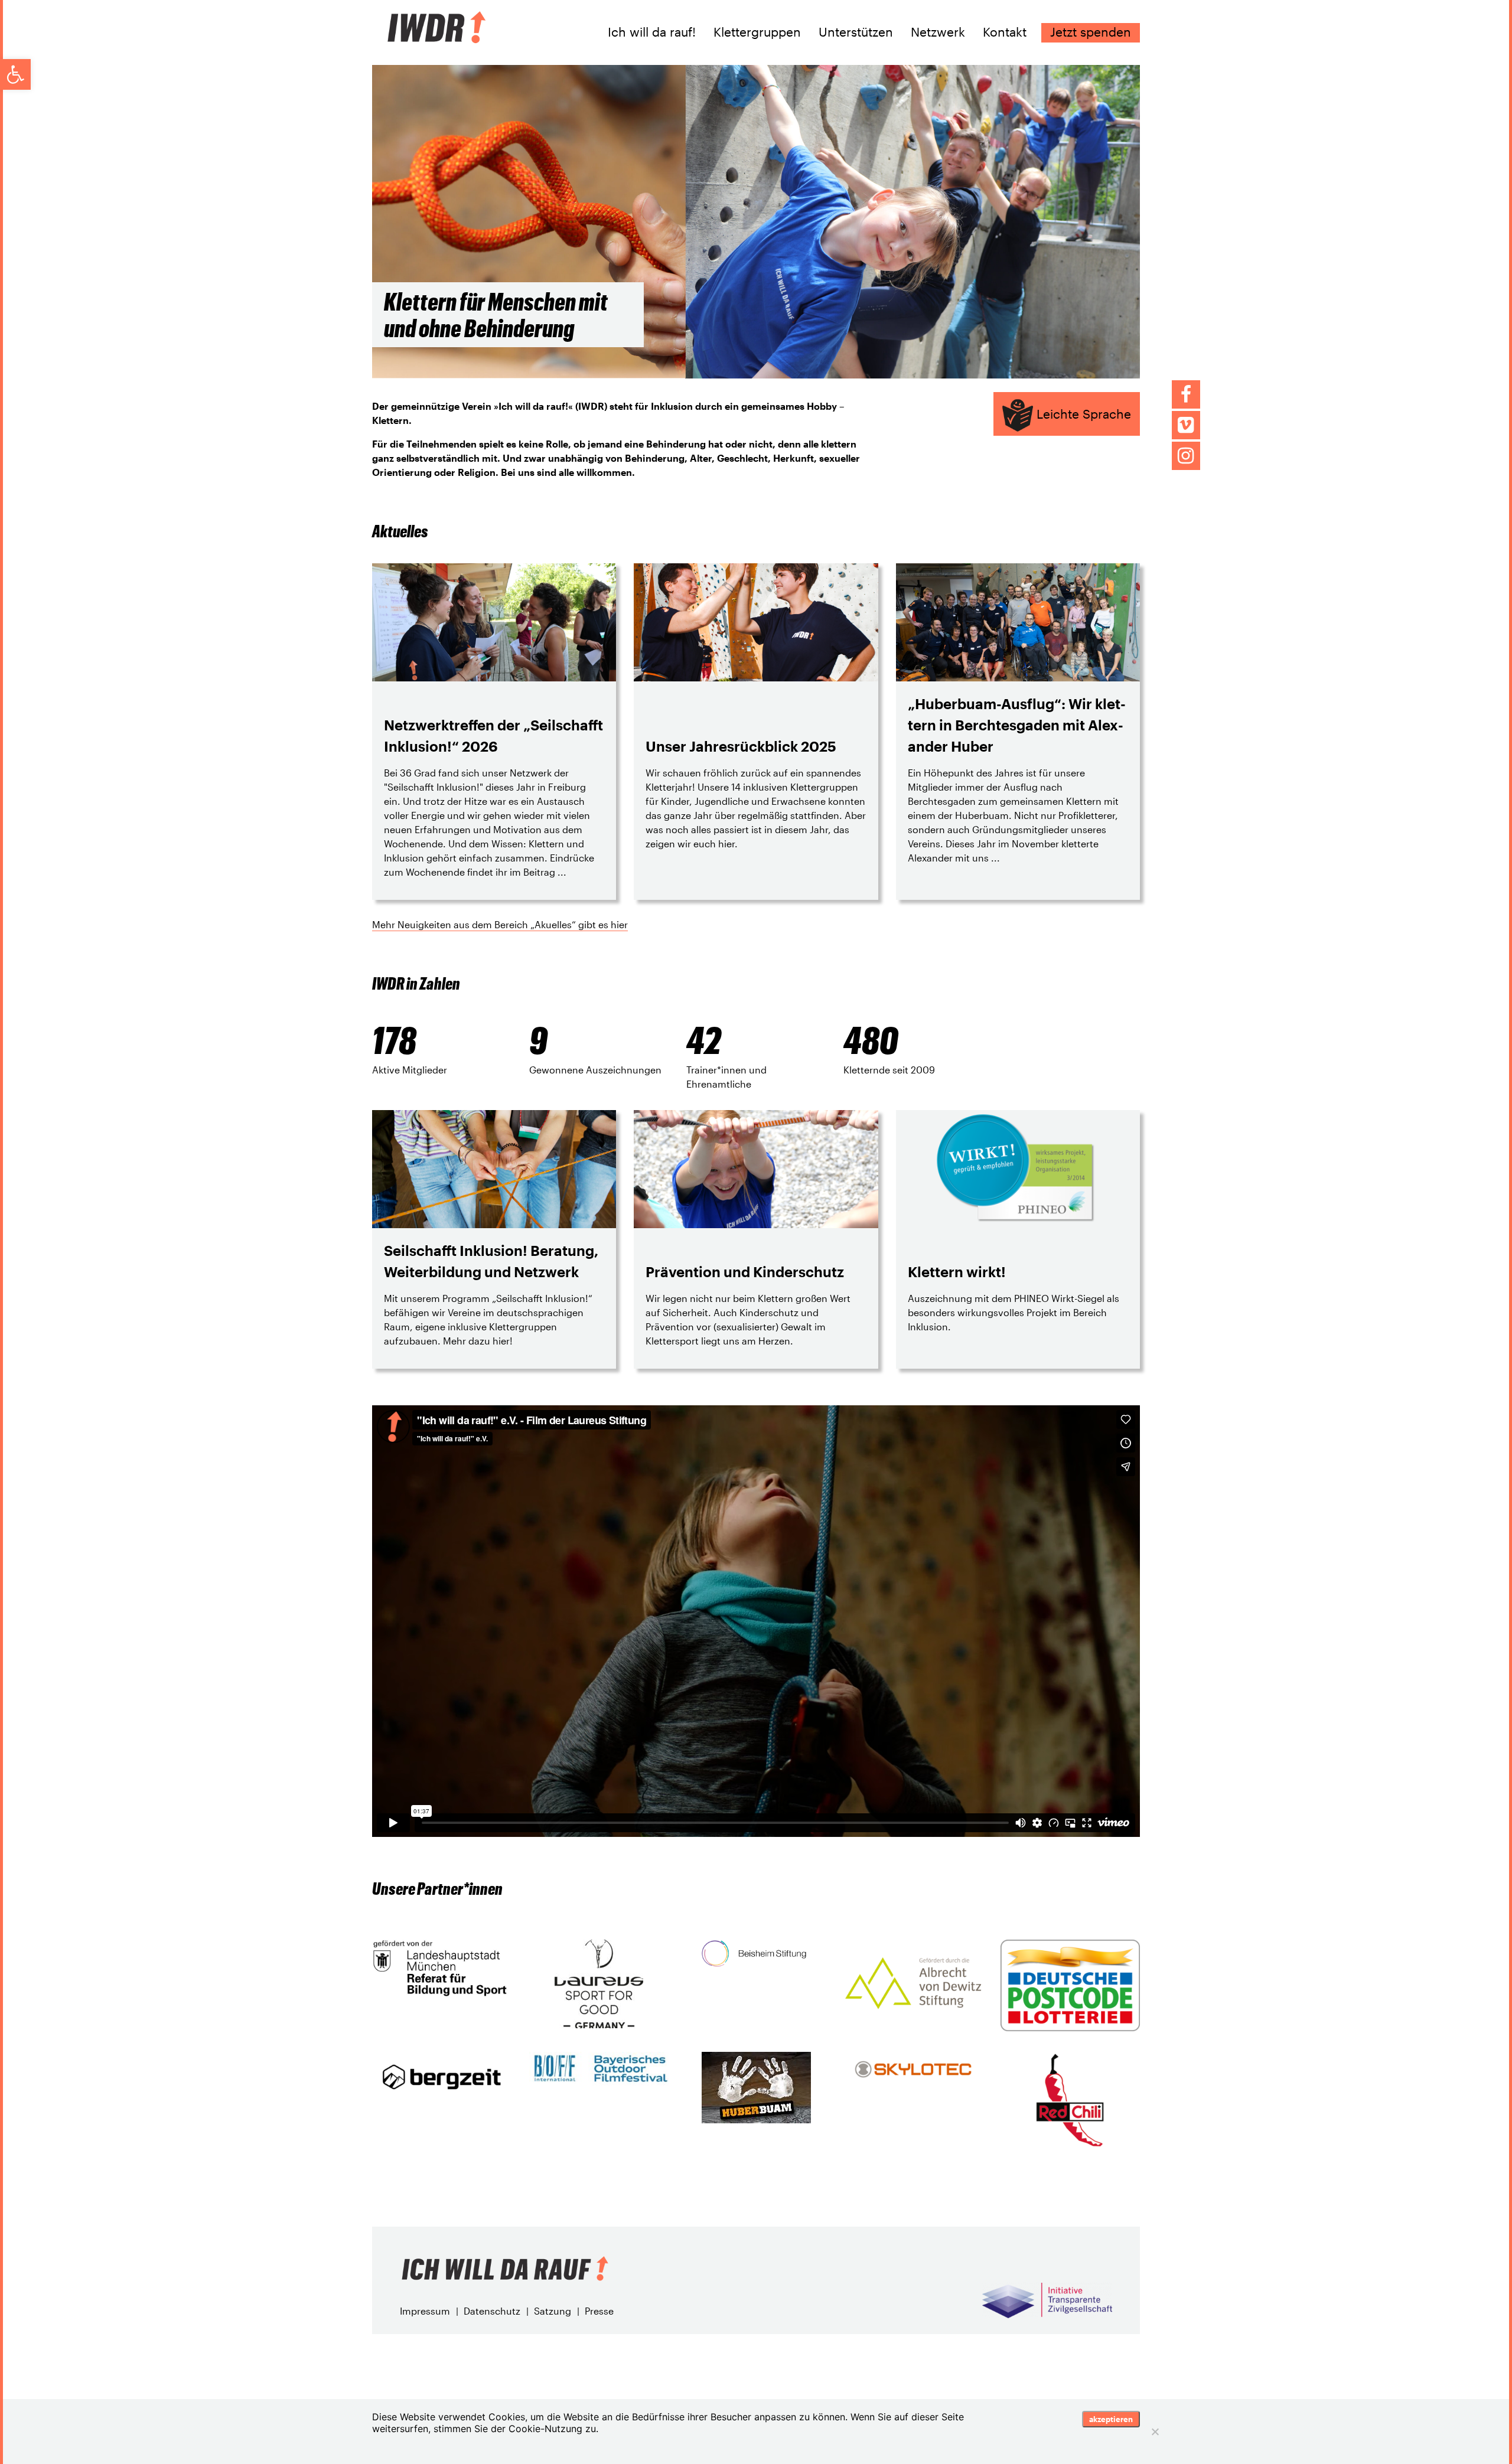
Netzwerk (938, 32)
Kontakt (1005, 32)
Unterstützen (856, 32)
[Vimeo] (1186, 425)
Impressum (425, 2311)
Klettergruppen (757, 32)
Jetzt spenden (1091, 32)
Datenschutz (492, 2311)
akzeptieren (1111, 2419)
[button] (15, 74)
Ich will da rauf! (652, 32)
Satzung (553, 2311)
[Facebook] (1186, 394)
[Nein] (1155, 2432)
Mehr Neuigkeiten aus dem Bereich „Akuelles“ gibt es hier (500, 924)
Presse (599, 2311)
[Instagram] (1186, 456)
